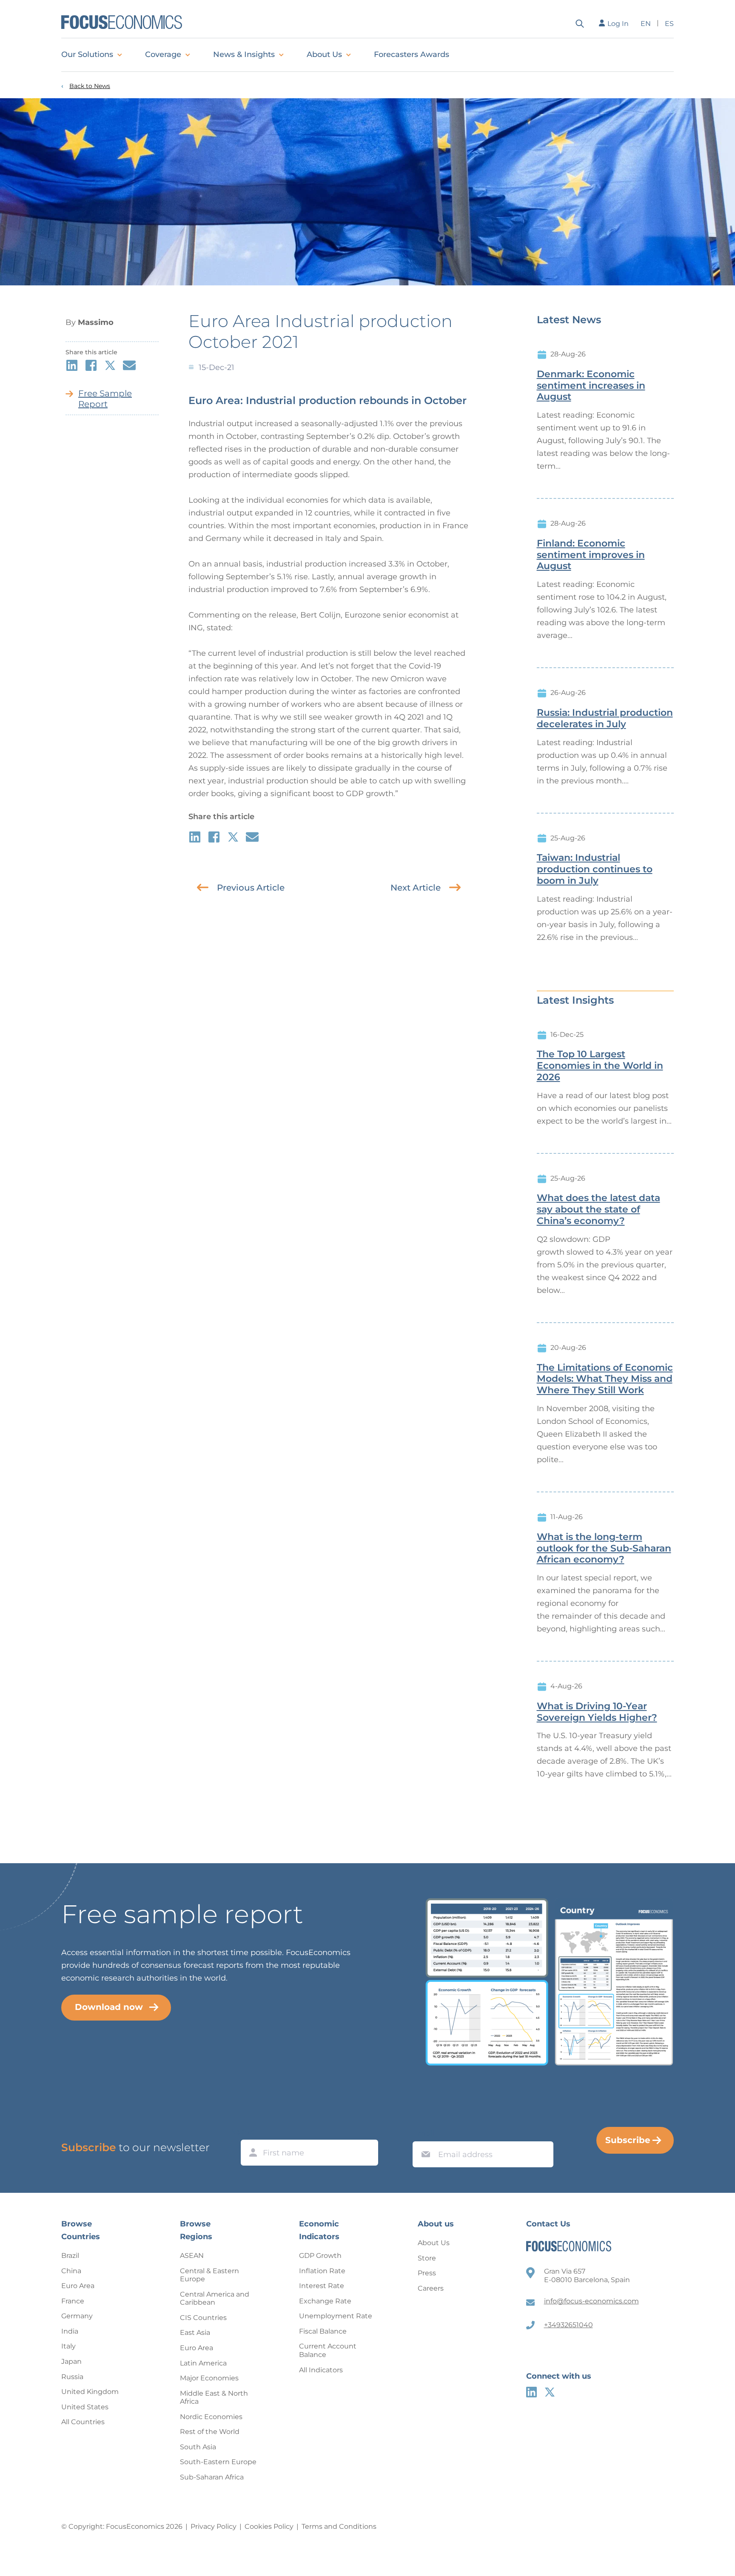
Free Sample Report (105, 399)
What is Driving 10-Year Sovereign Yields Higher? (597, 1712)
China (71, 2271)
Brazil (70, 2256)
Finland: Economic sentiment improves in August (591, 555)
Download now (109, 2007)
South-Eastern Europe (218, 2462)
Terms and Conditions (339, 2526)
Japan (71, 2361)
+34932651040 (568, 2325)
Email (424, 2133)
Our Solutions (87, 54)
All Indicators (321, 2370)
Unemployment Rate (336, 2316)
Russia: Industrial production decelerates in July (605, 719)
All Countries (83, 2422)
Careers (431, 2288)
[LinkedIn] (531, 2392)
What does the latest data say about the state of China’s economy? (598, 1210)
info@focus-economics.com (591, 2301)
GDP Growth (320, 2256)
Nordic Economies (211, 2417)
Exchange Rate (325, 2301)
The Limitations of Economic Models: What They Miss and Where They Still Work (605, 1379)
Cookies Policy (269, 2526)
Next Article (416, 888)
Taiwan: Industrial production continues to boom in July (595, 869)
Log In (618, 24)
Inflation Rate (322, 2271)
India (70, 2331)
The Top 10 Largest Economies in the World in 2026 (600, 1066)
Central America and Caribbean (215, 2298)
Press (427, 2273)
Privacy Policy (214, 2526)
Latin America (203, 2363)
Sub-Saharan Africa (212, 2477)
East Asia (195, 2333)
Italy (68, 2346)
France (73, 2301)
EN (646, 24)
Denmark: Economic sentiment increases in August (591, 386)
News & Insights (244, 54)
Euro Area (78, 2286)
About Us (324, 54)
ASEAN (192, 2256)
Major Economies (209, 2378)
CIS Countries (203, 2318)
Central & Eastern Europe (209, 2275)
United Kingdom (90, 2392)
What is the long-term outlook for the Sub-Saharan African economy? (604, 1548)
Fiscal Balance (323, 2331)
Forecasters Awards (412, 54)
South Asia (198, 2447)
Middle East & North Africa (214, 2398)
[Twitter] (550, 2392)
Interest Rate (322, 2286)
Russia (72, 2377)
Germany (77, 2316)
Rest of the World (210, 2432)
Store (427, 2258)
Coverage (163, 54)
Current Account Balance (328, 2350)
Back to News (90, 86)
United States (85, 2407)
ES (669, 24)
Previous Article (251, 888)
